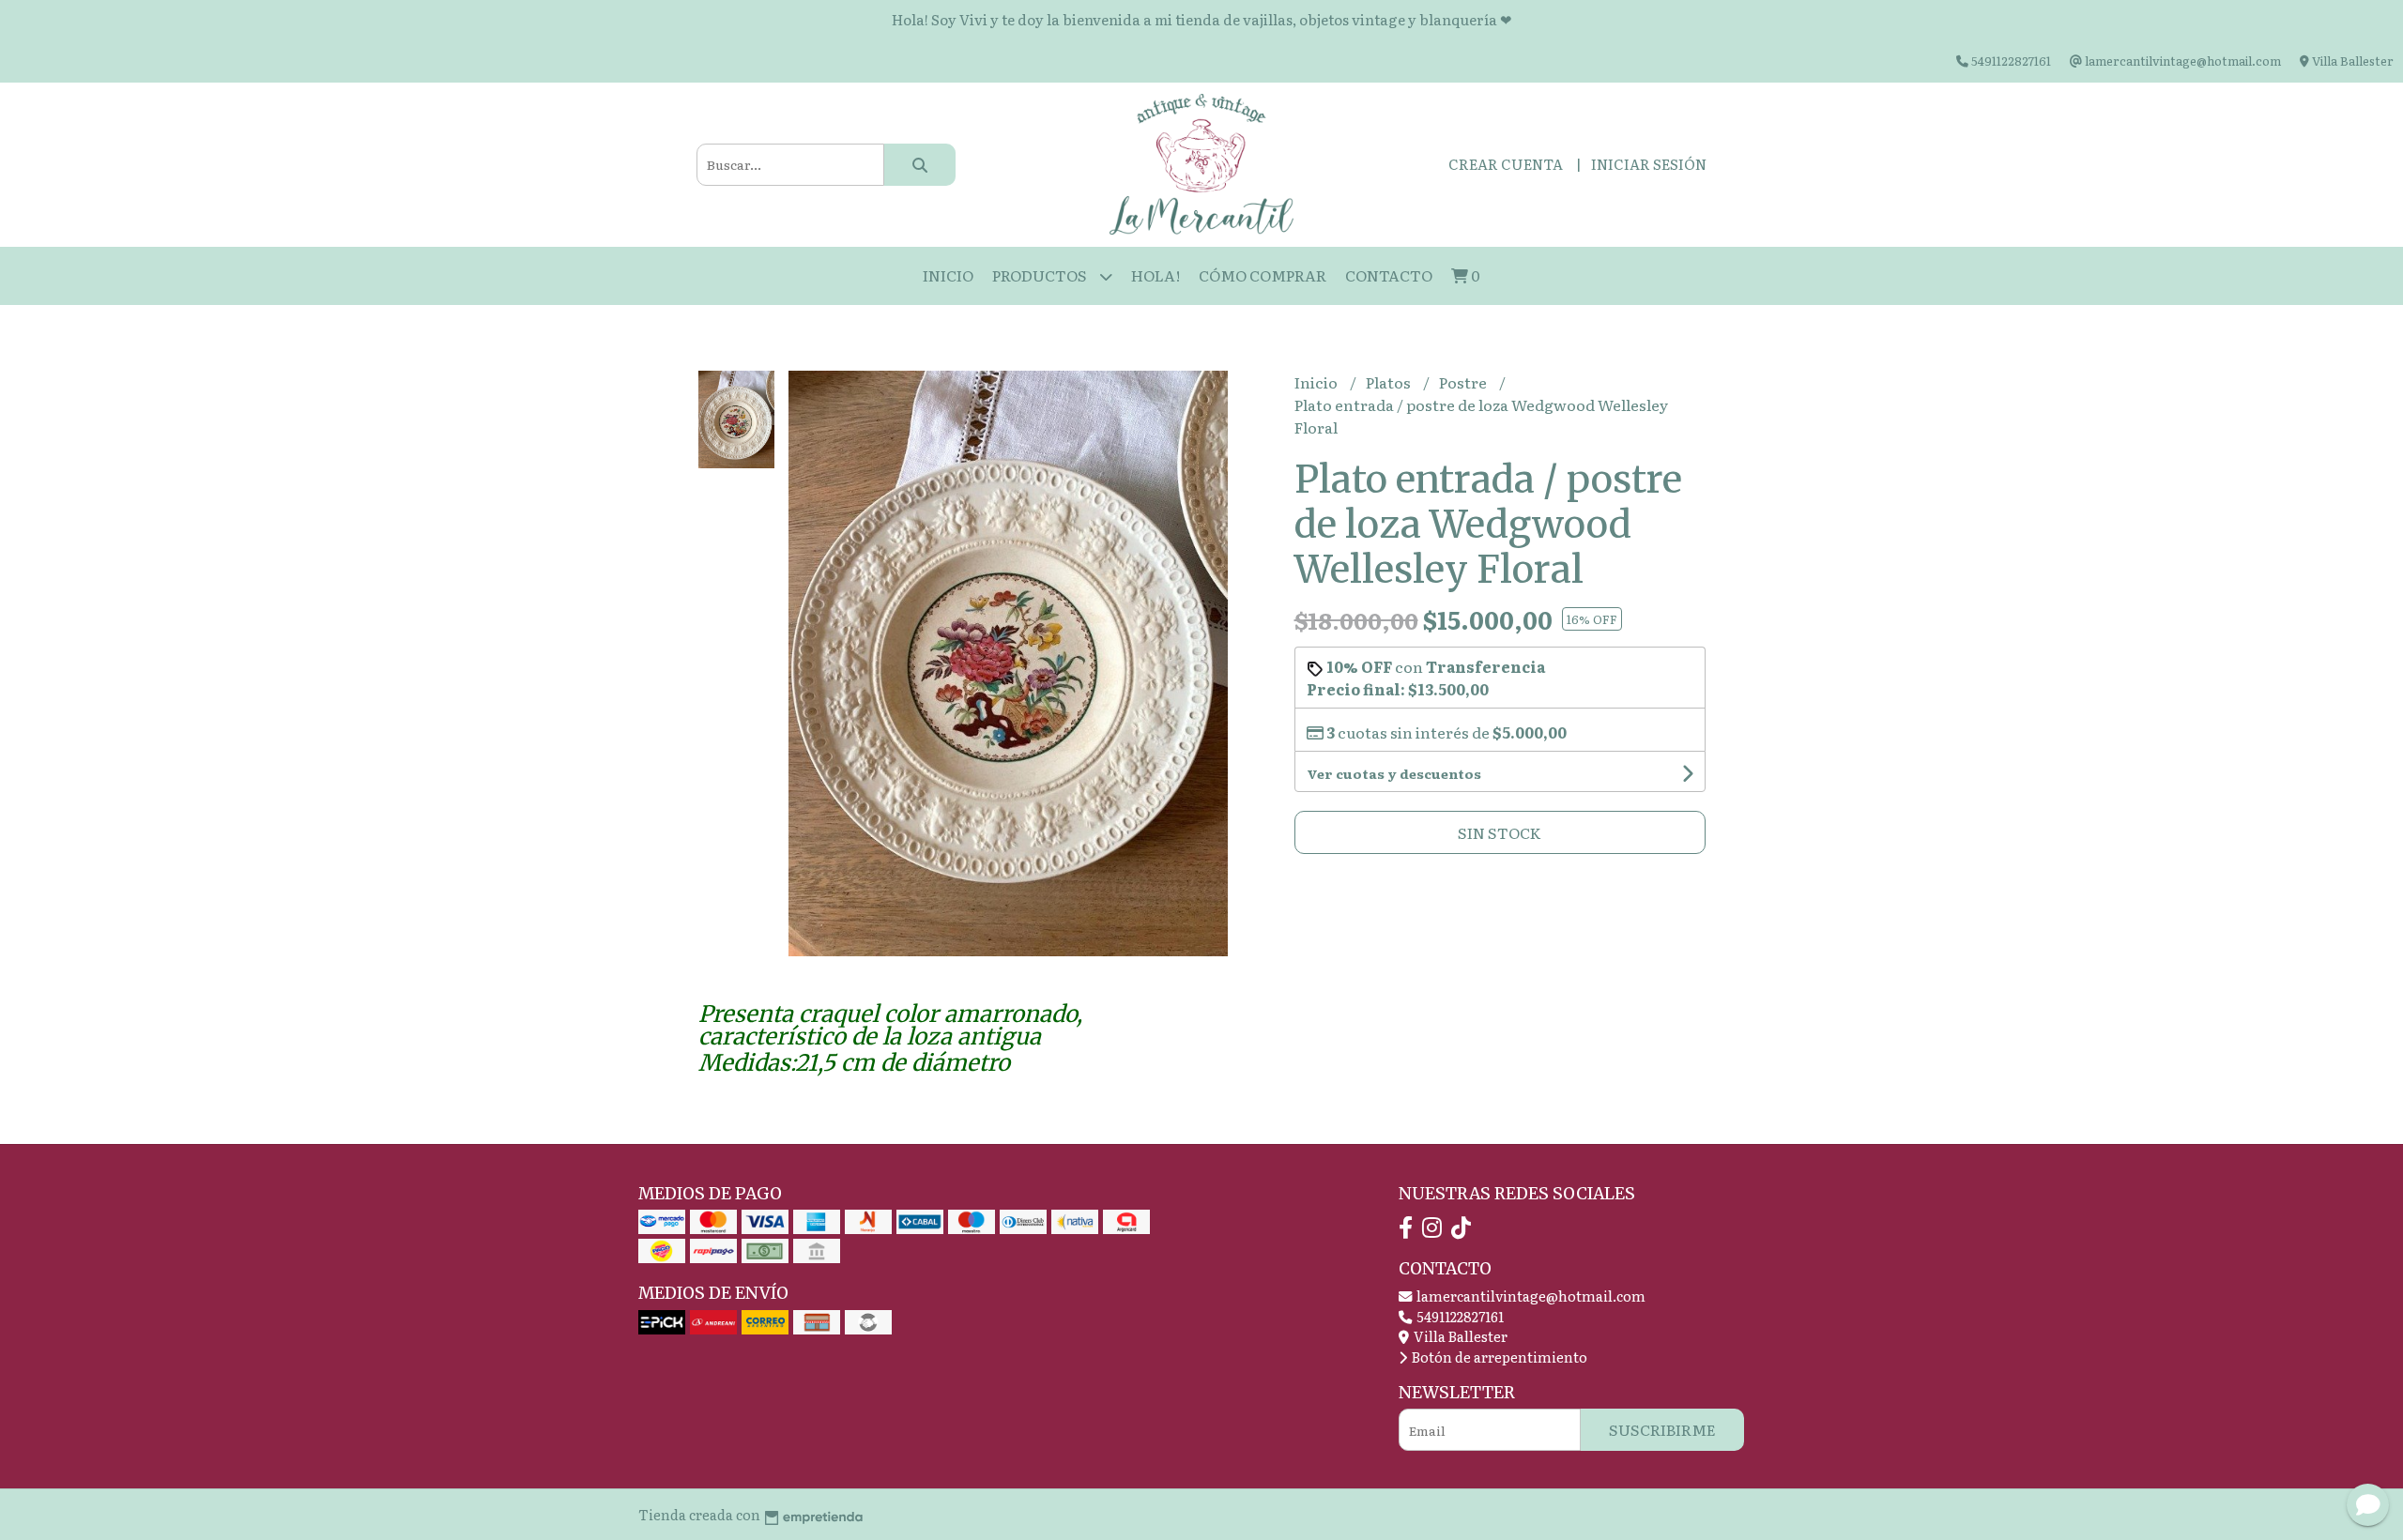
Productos (1041, 275)
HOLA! (1156, 275)
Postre (1464, 382)
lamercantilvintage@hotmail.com (1530, 1296)
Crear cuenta (1506, 164)
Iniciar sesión (1649, 164)
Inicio (948, 275)
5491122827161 (1459, 1316)
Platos (1390, 382)
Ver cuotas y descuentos (1394, 773)
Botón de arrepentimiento (1498, 1357)
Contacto (1389, 275)
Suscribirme (1662, 1429)
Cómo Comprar (1263, 275)
